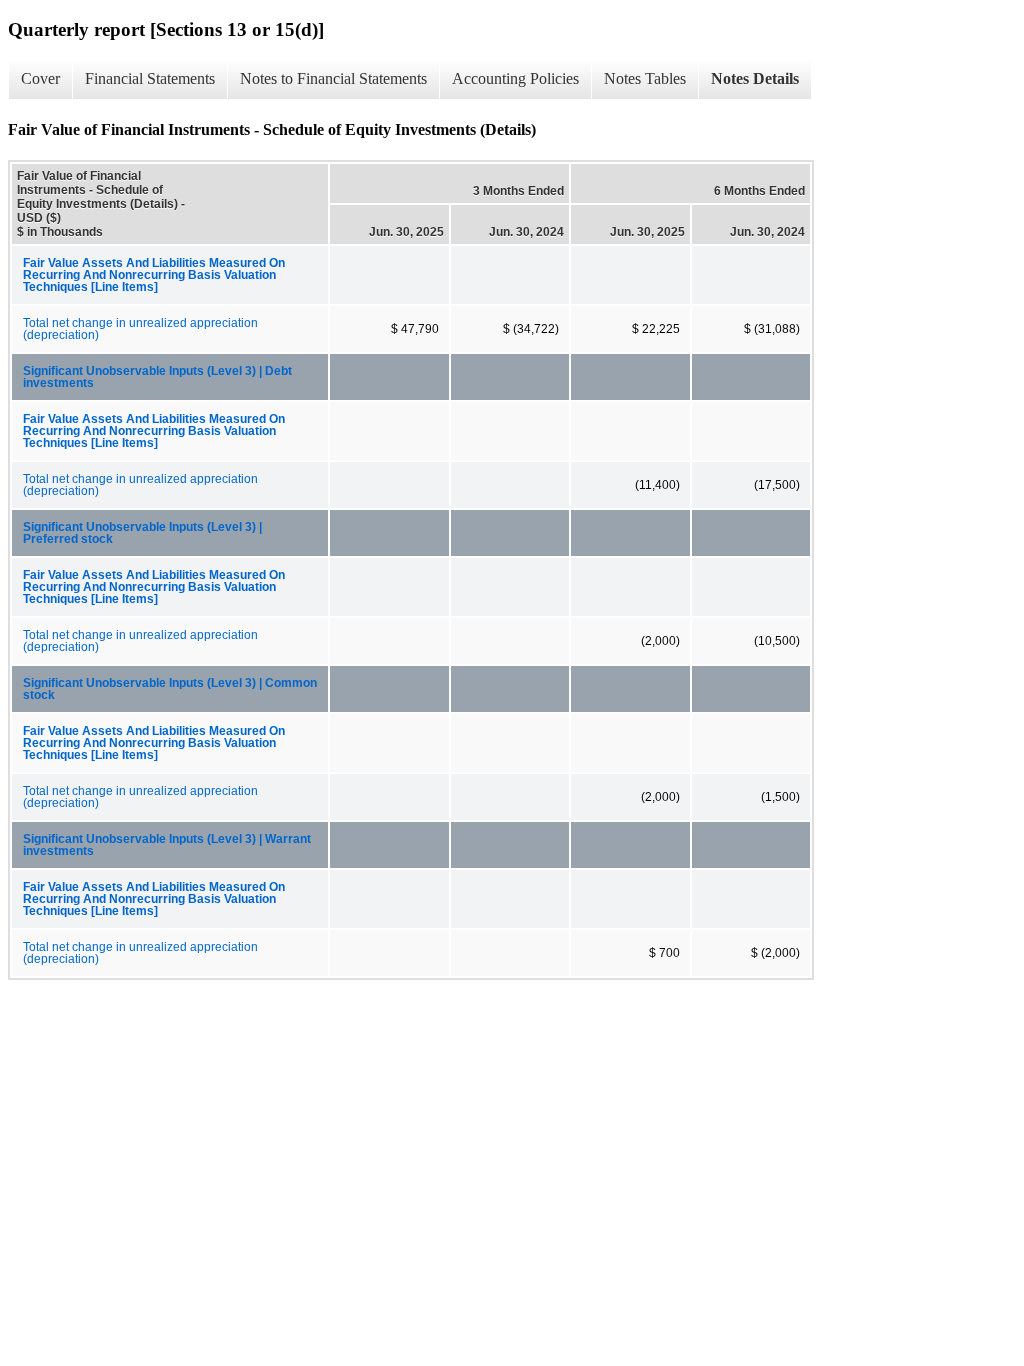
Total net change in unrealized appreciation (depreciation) (140, 329)
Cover (40, 78)
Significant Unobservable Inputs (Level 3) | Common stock (170, 689)
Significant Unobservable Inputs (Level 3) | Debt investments (157, 377)
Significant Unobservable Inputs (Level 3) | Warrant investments (167, 845)
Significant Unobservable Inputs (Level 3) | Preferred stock (142, 533)
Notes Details (755, 78)
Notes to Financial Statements (333, 78)
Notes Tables (645, 78)
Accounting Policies (515, 78)
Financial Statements (150, 78)
